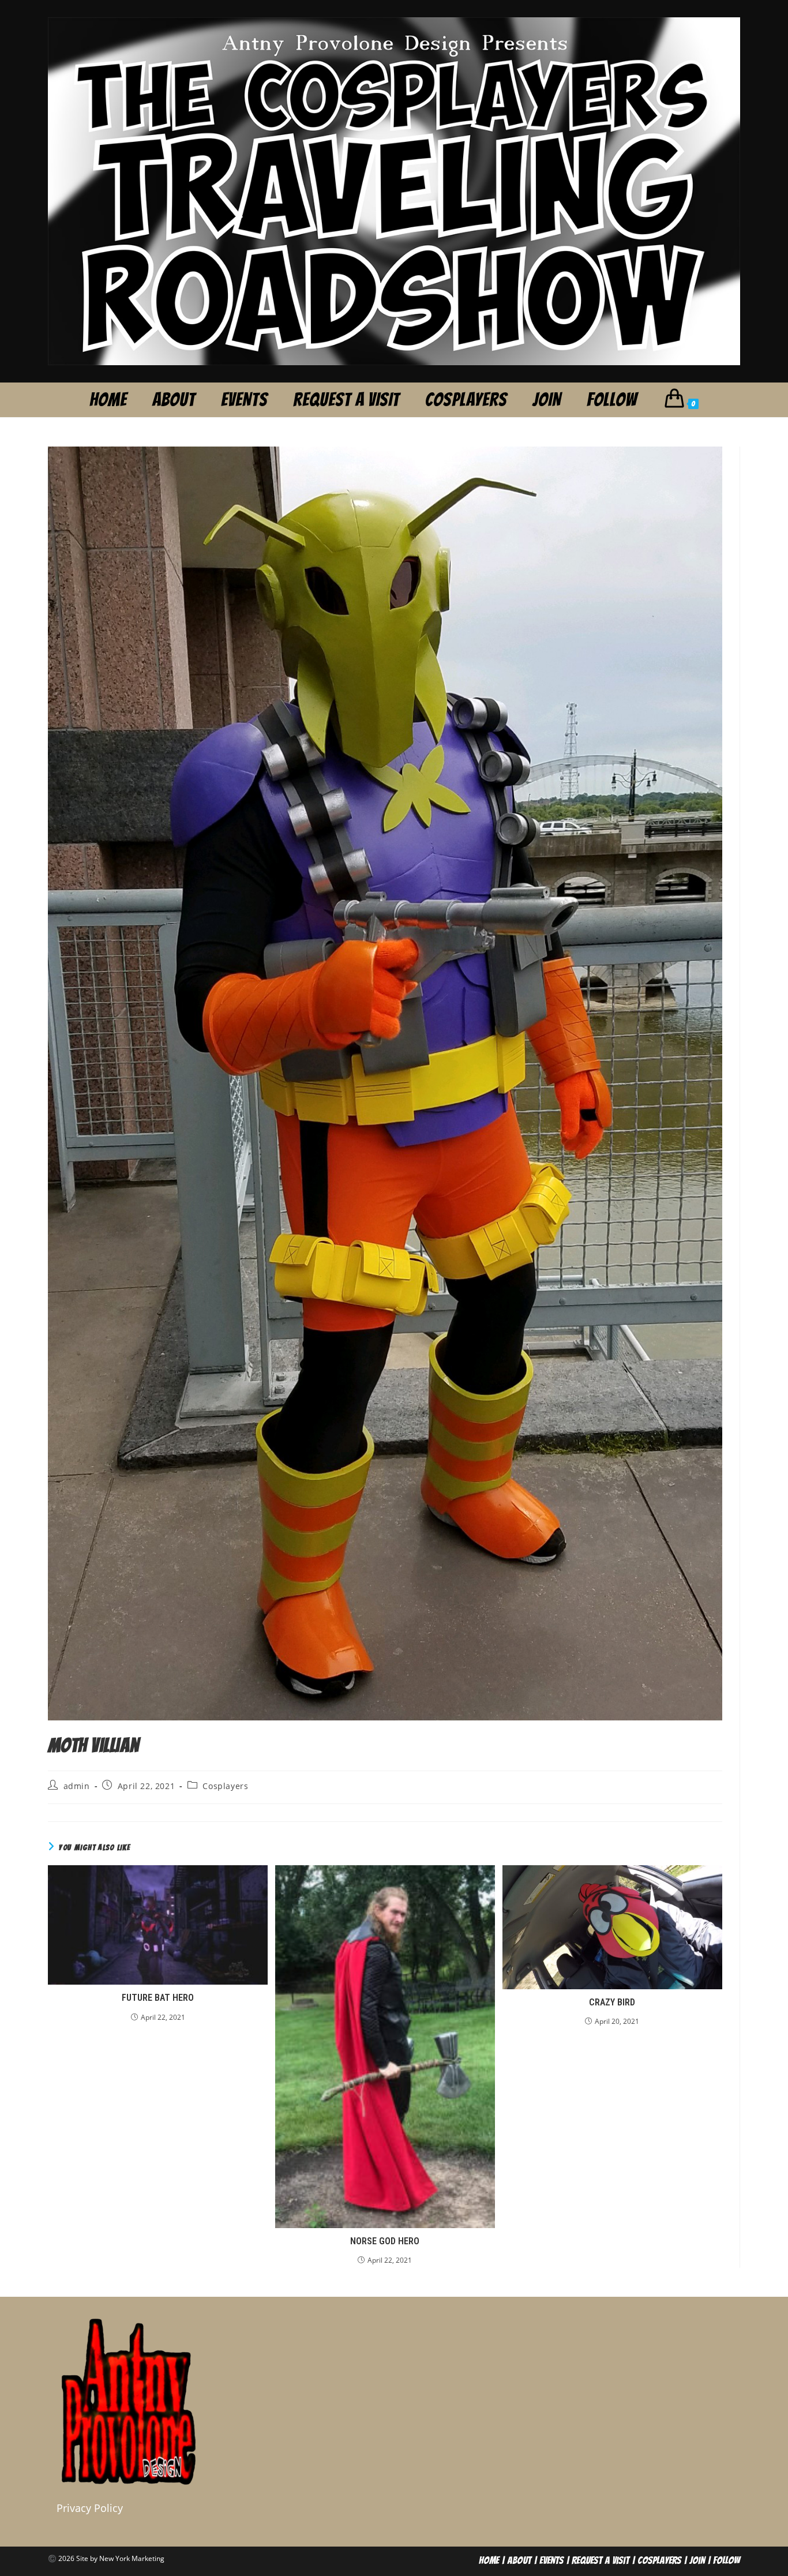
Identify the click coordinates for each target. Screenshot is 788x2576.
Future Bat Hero (158, 1998)
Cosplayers (225, 1786)
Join (697, 2560)
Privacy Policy (90, 2508)
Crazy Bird (612, 2002)
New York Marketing (132, 2558)
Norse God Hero (385, 2241)
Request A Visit (601, 2560)
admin (77, 1786)
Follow (727, 2560)
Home (489, 2560)
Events (551, 2560)
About (519, 2560)
